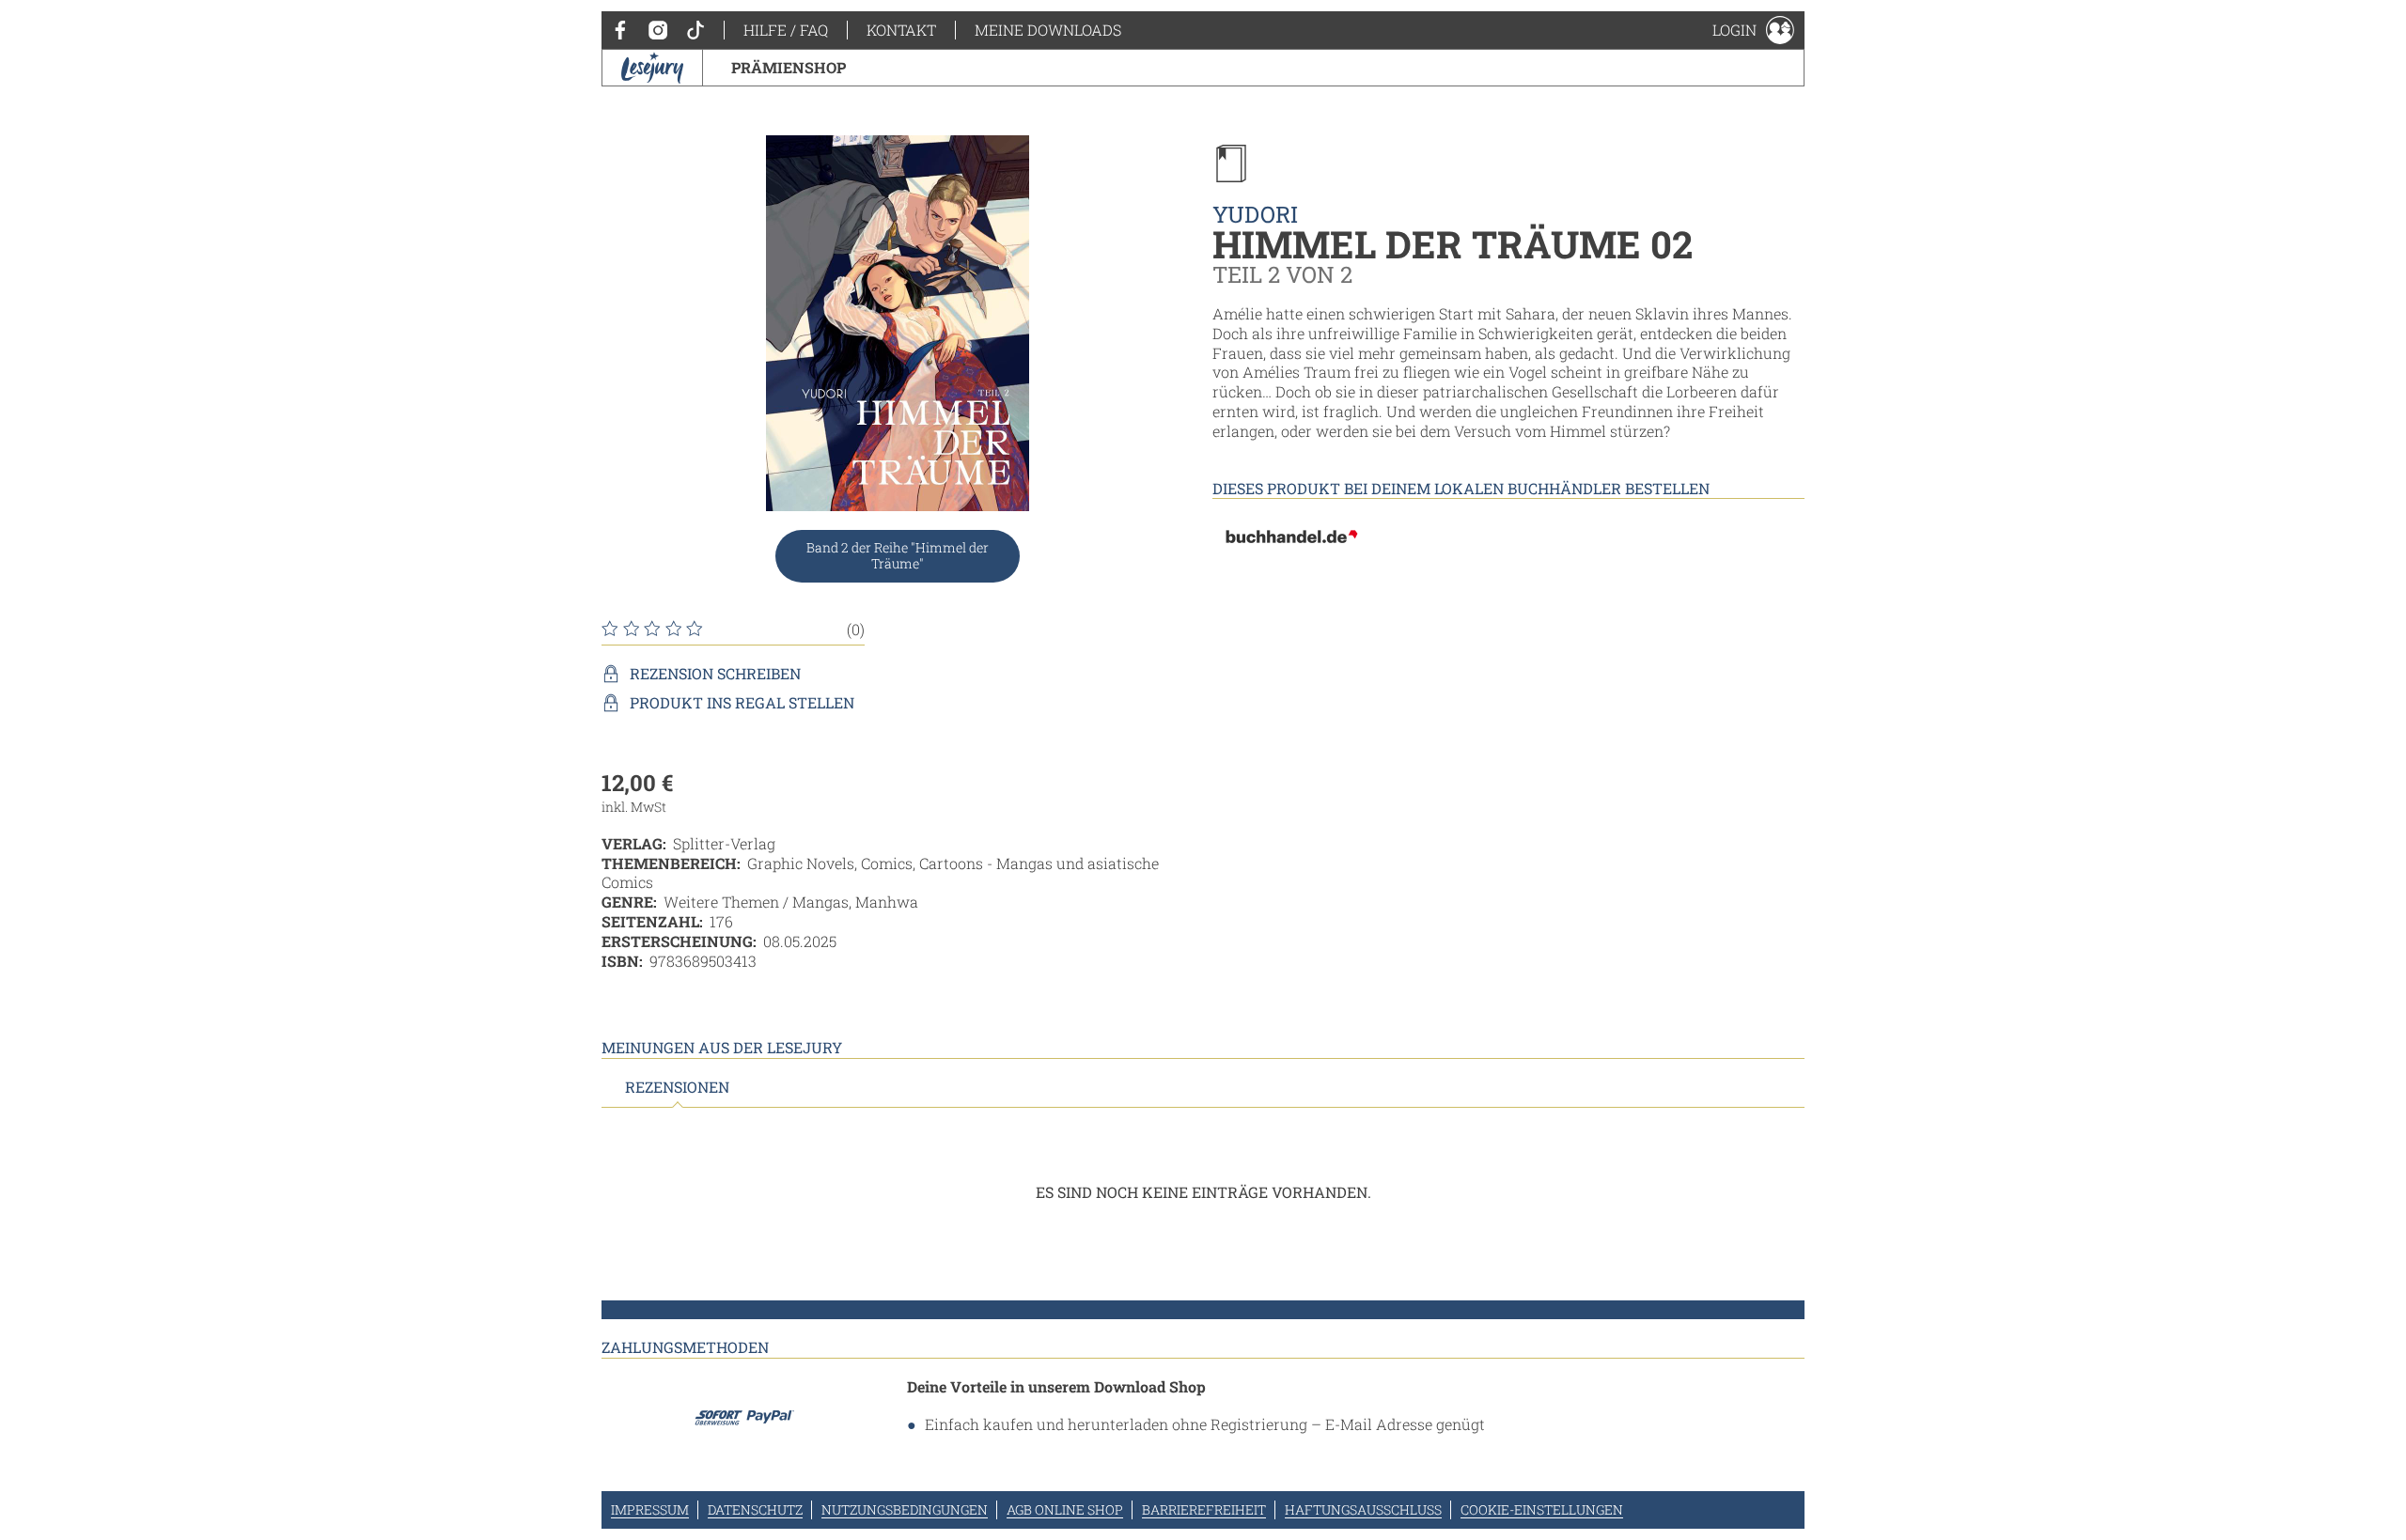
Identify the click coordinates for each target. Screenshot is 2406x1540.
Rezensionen (677, 1087)
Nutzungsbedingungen (905, 1509)
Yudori (1255, 214)
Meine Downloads (1048, 30)
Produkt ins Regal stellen (742, 703)
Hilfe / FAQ (786, 30)
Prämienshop (789, 67)
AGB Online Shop (1065, 1509)
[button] (1753, 30)
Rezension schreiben (715, 674)
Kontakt (901, 30)
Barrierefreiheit (1204, 1509)
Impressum (650, 1509)
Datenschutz (755, 1509)
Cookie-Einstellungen (1542, 1509)
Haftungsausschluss (1363, 1509)
